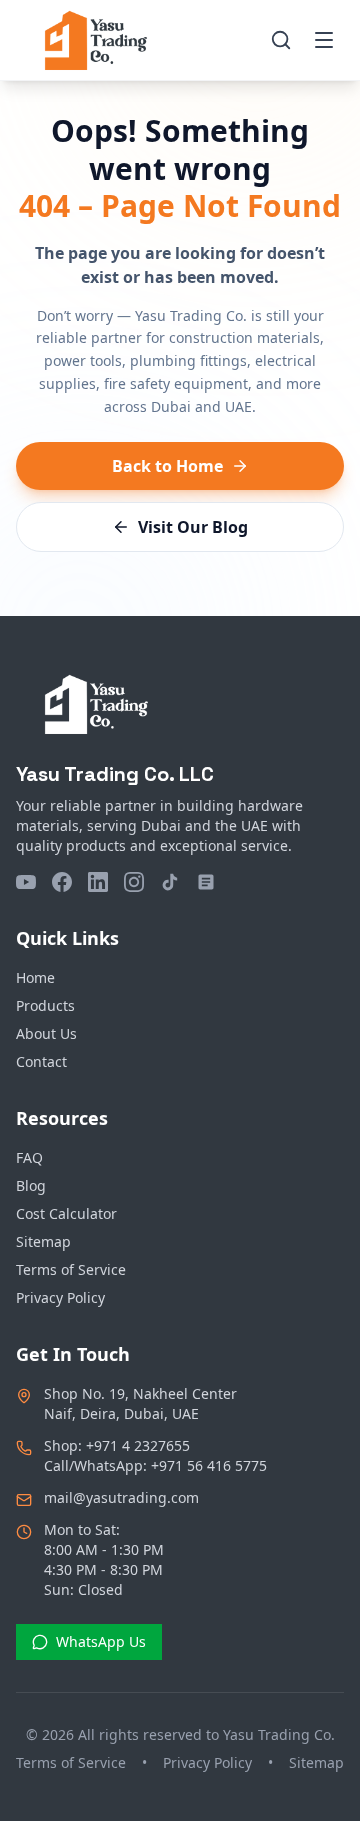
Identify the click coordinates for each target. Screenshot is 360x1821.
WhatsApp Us (101, 1641)
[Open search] (281, 40)
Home (35, 977)
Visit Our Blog (193, 527)
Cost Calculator (66, 1213)
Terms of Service (71, 1269)
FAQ (29, 1157)
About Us (46, 1033)
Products (45, 1005)
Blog (31, 1185)
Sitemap (43, 1241)
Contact (41, 1061)
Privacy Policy (60, 1297)
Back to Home (167, 466)
